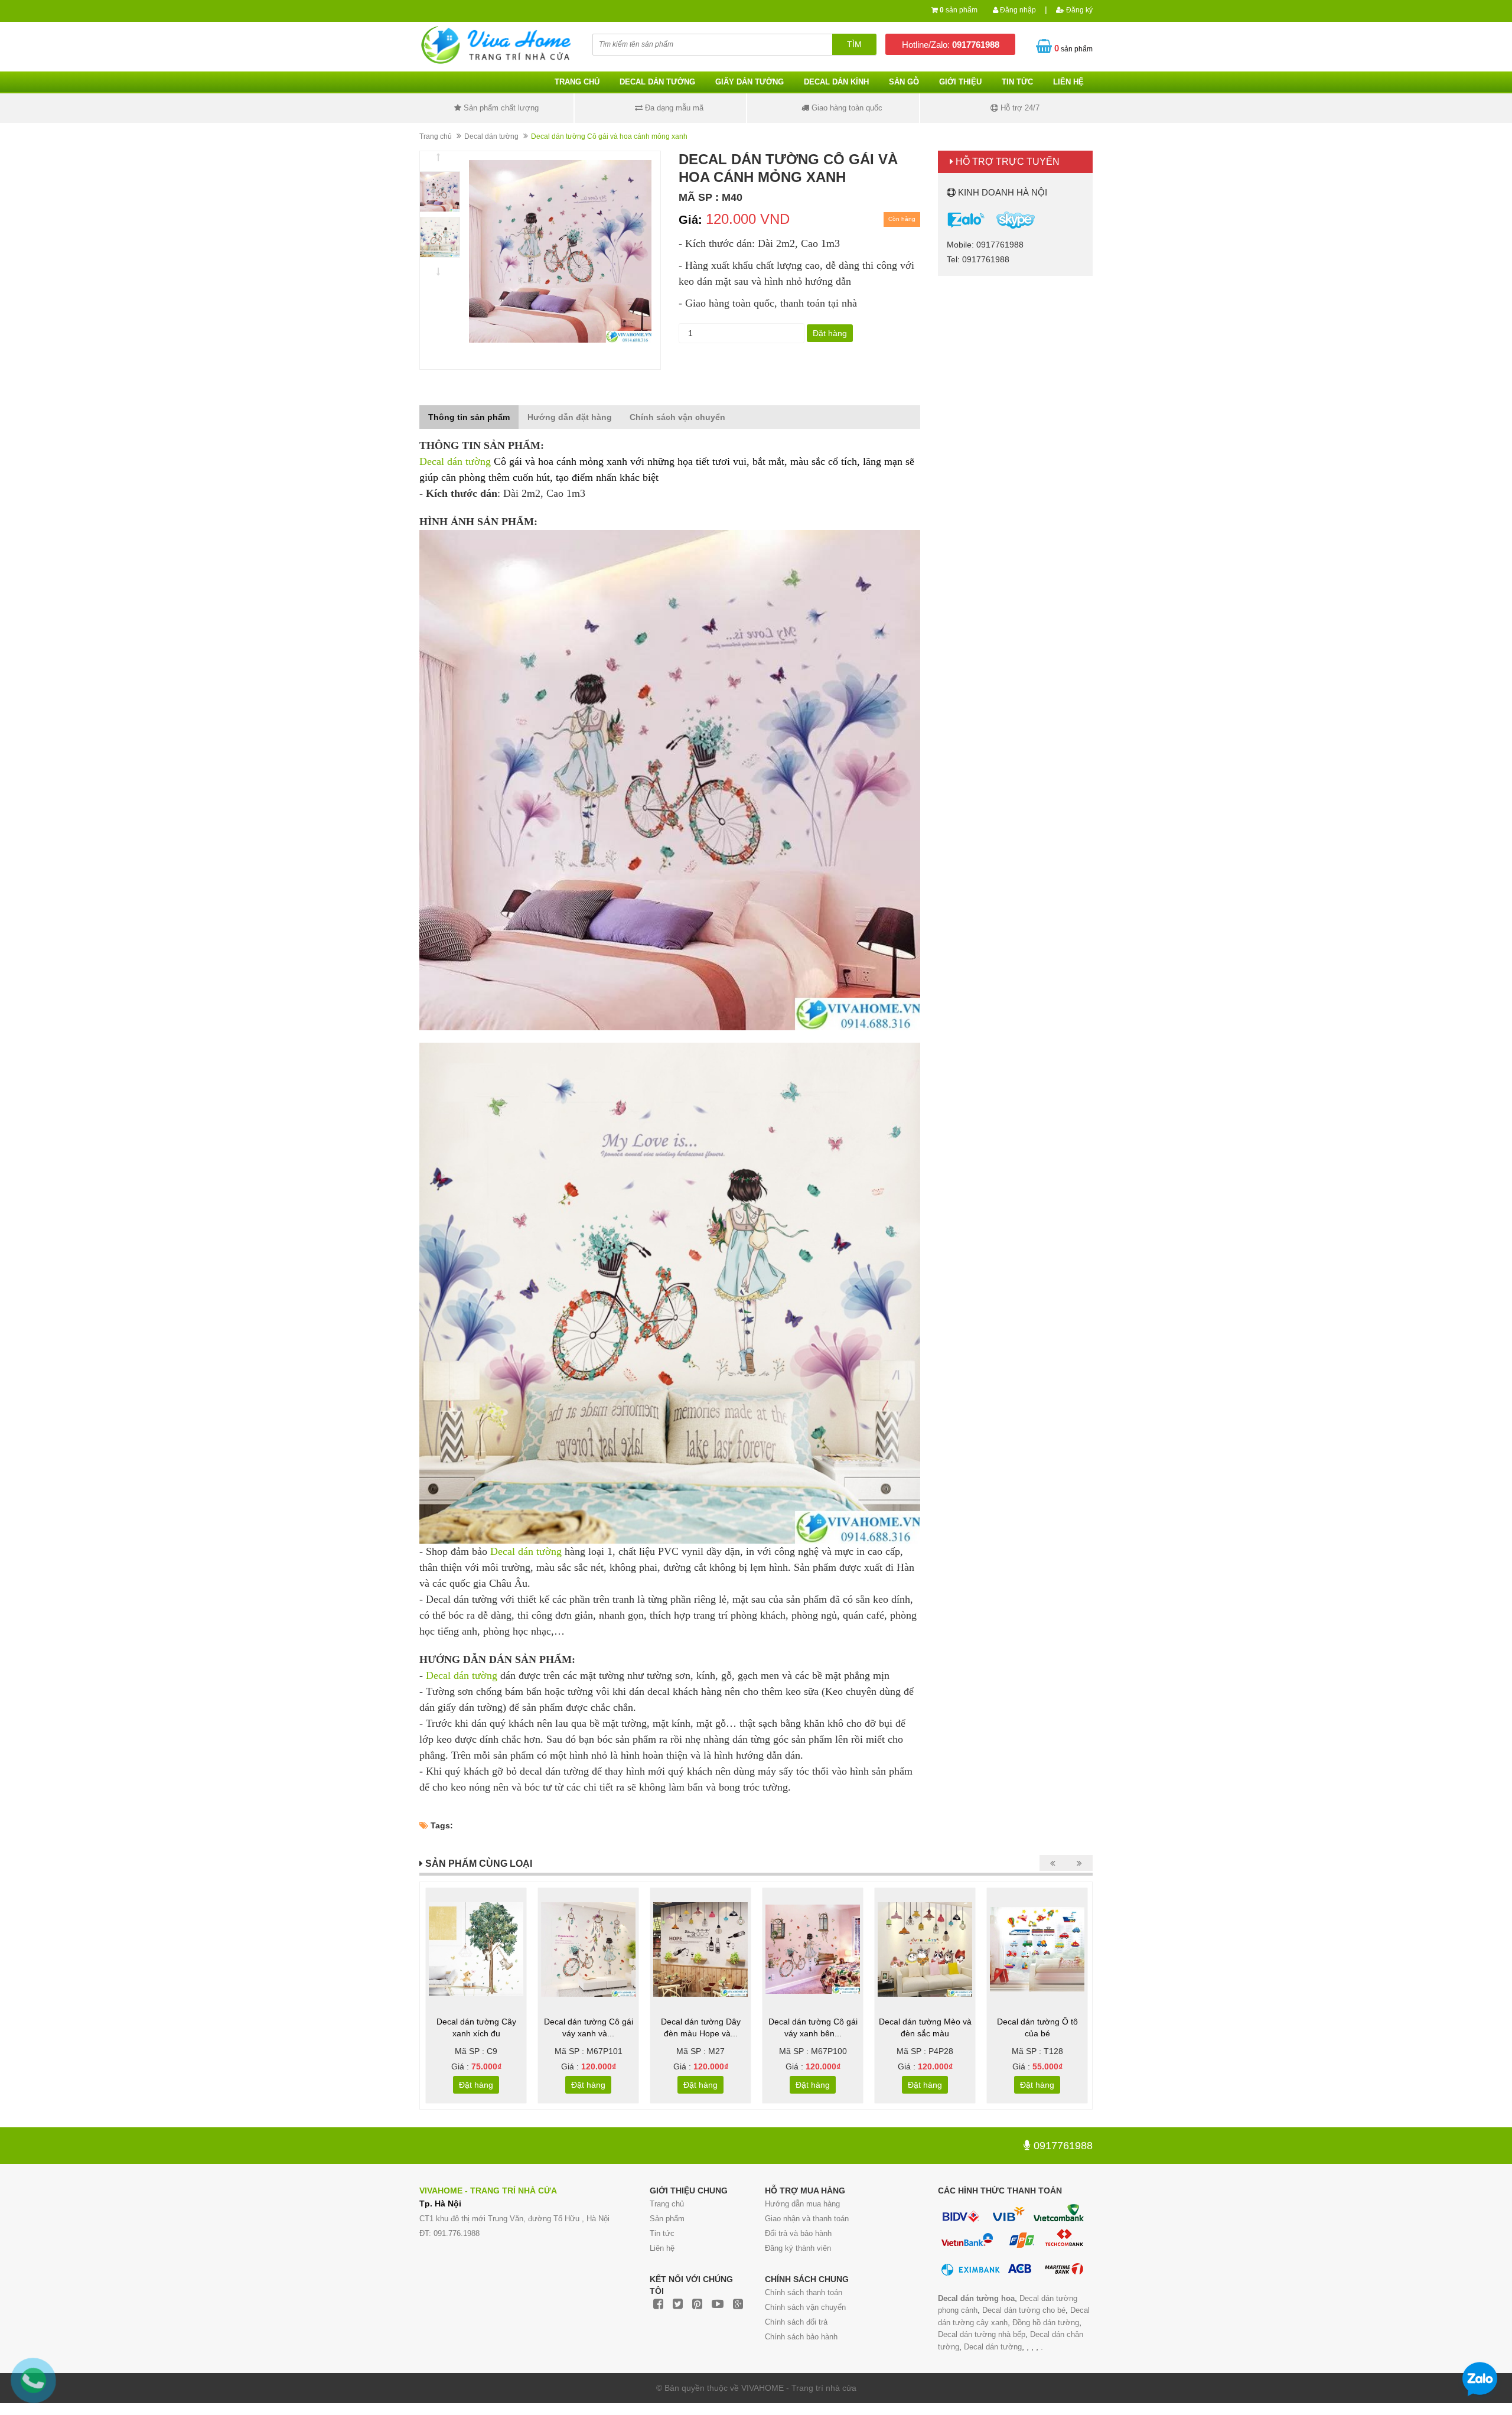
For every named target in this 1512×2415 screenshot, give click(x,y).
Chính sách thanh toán (804, 2292)
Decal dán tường (657, 82)
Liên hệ (662, 2248)
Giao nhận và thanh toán (807, 2219)
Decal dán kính (836, 82)
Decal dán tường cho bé (1024, 2310)
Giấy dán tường (750, 82)
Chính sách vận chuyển (805, 2307)
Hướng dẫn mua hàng (802, 2204)
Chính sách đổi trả (796, 2322)
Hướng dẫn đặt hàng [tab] (570, 417)
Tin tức (662, 2233)
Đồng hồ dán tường (1046, 2323)
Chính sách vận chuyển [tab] (677, 417)
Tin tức (1017, 82)
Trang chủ (667, 2204)
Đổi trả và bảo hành (798, 2233)
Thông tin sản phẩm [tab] (469, 417)
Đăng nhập (1017, 10)
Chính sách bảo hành (801, 2337)
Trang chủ (577, 82)
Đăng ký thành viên (798, 2248)
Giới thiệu (960, 82)
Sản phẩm (667, 2219)
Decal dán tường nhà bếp (982, 2334)
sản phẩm (959, 10)
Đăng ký (1078, 10)
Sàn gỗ (904, 82)
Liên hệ (1068, 82)
